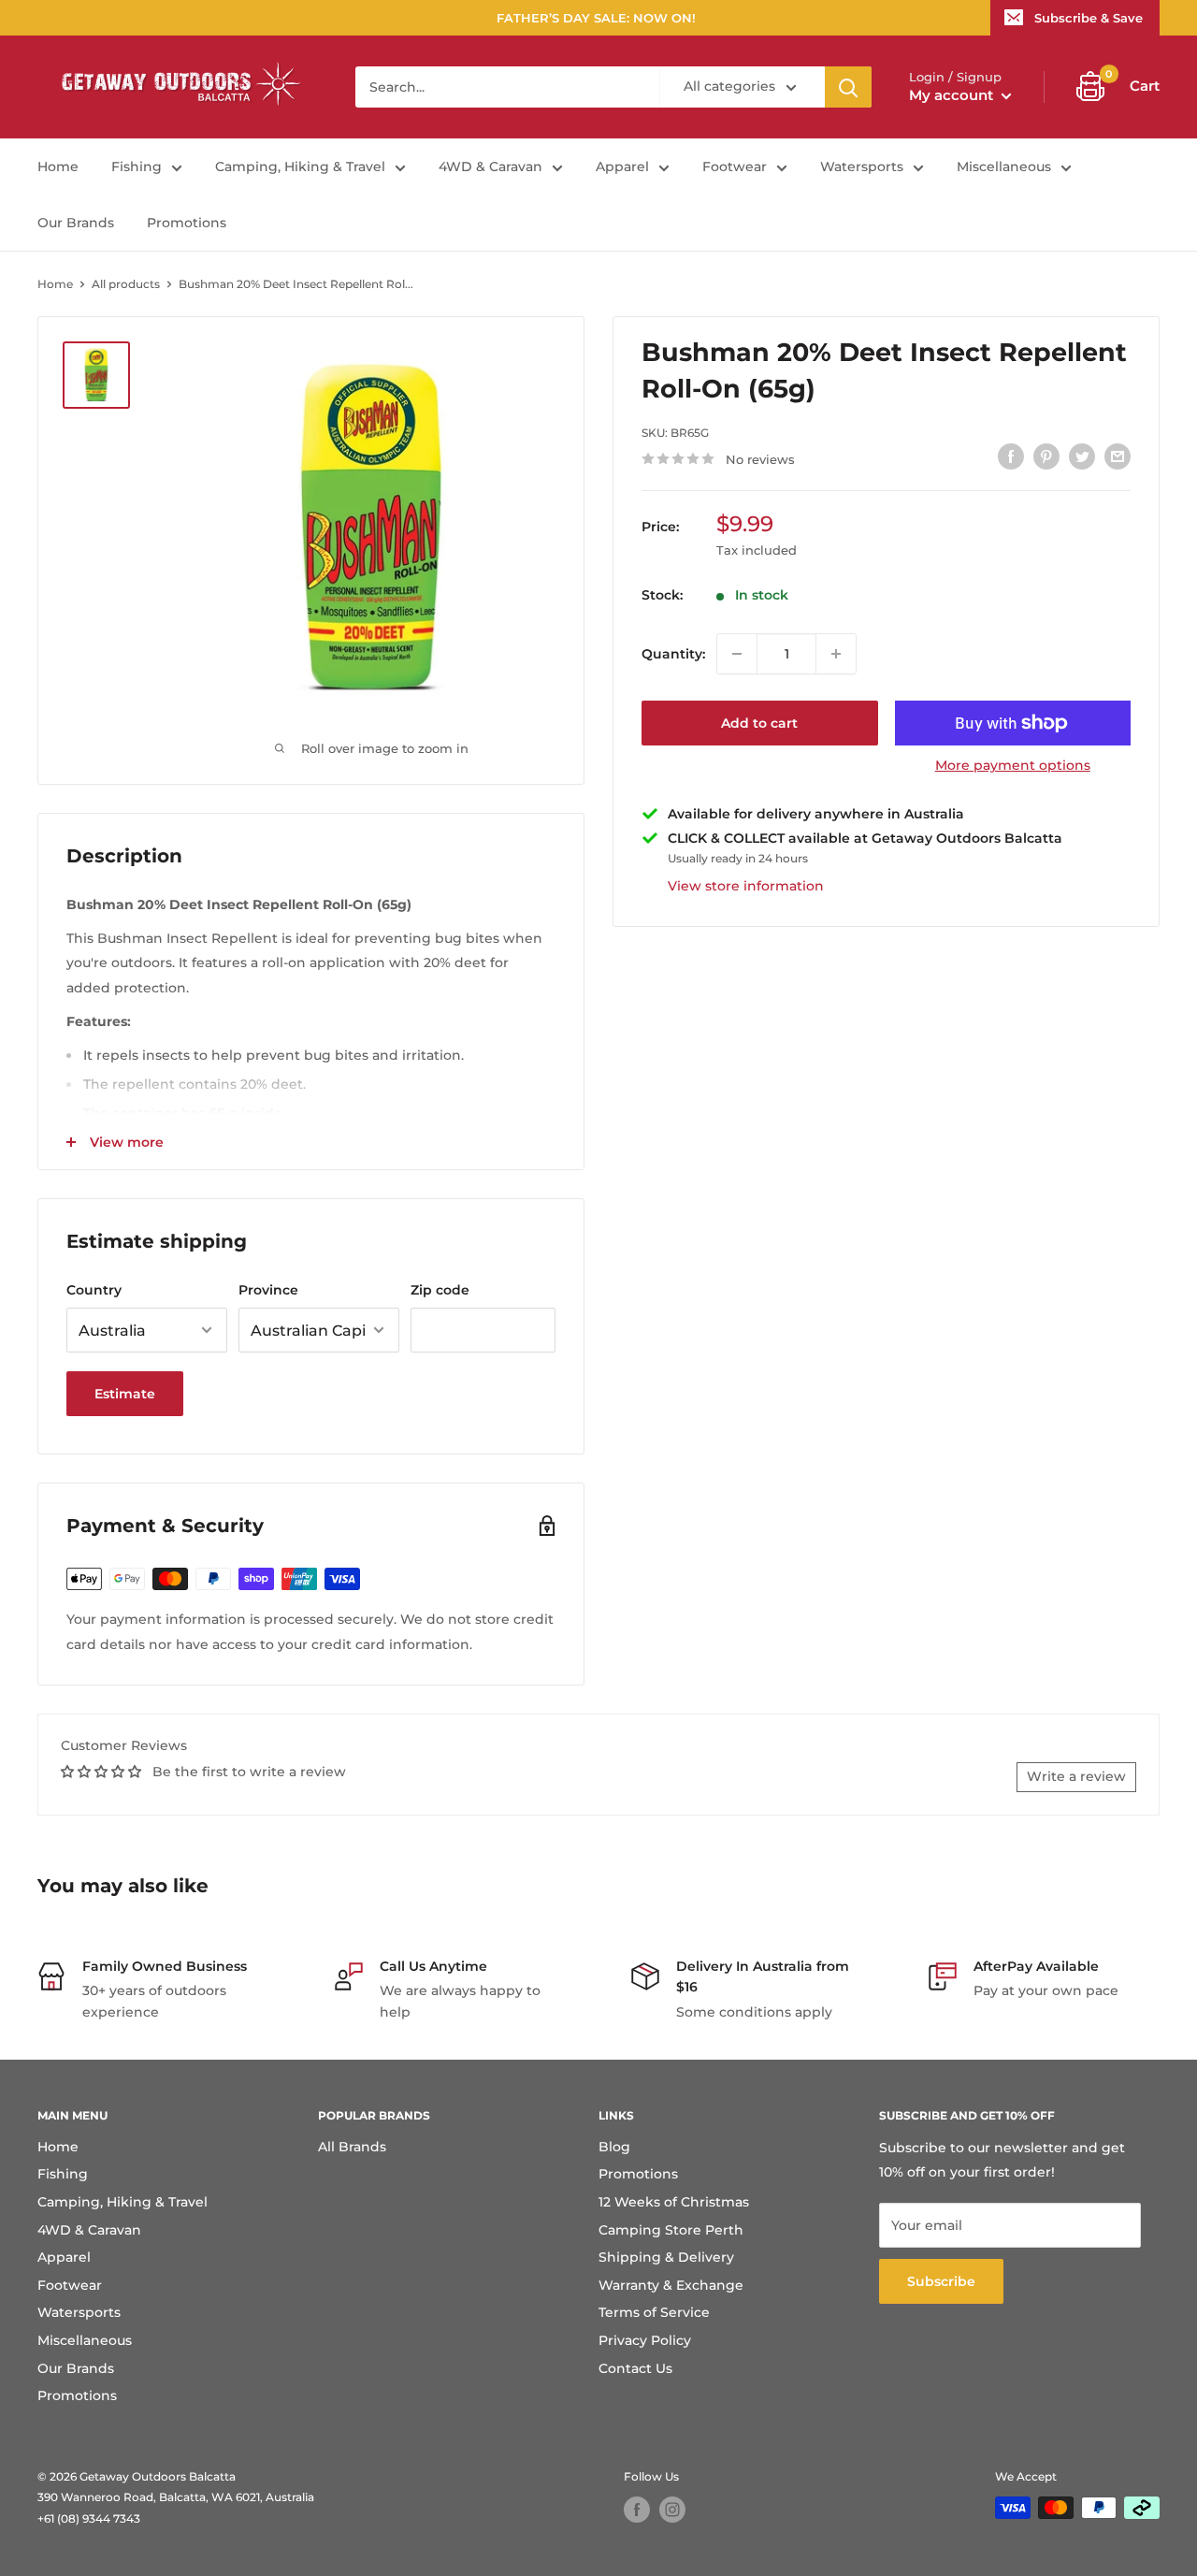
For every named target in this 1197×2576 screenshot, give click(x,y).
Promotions (187, 223)
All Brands (352, 2147)
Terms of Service (654, 2312)
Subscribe (941, 2281)
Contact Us (635, 2368)
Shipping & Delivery (666, 2257)
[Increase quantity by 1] (836, 654)
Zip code (440, 1290)
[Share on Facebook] (1011, 456)
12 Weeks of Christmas (674, 2202)
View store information (746, 886)
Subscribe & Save (1089, 18)
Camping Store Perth (671, 2230)
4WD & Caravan (490, 166)
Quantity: (673, 654)
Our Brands (76, 223)
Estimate (125, 1394)
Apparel (622, 166)
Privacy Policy (645, 2340)
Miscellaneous (1004, 166)
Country (94, 1290)
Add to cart (759, 723)
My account (953, 95)
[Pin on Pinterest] (1046, 456)
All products (126, 284)
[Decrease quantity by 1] (737, 654)
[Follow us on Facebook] (637, 2510)
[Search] (848, 87)
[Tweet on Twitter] (1082, 456)
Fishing (137, 166)
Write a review (1076, 1776)
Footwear (735, 166)
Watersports (862, 166)
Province (268, 1290)
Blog (614, 2147)
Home (58, 166)
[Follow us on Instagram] (672, 2510)
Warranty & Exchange (671, 2285)
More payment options (1013, 765)
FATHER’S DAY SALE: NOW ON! (596, 18)
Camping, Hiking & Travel (300, 166)
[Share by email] (1118, 456)
